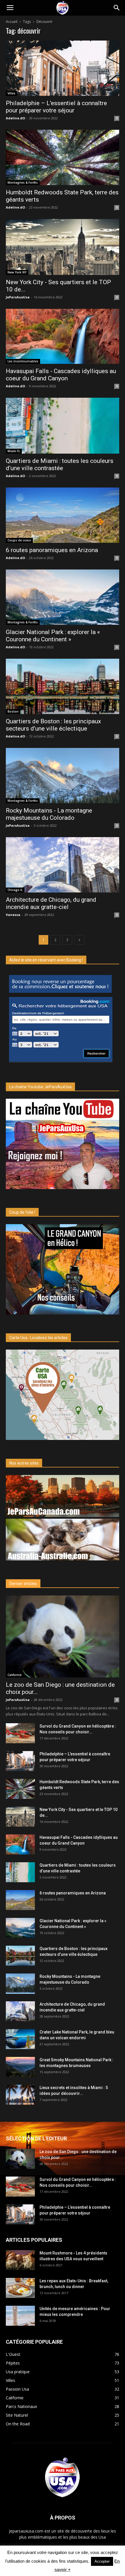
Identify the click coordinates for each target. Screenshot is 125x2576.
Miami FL (14, 451)
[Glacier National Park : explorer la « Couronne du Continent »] (63, 597)
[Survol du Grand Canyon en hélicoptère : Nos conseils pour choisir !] (20, 1733)
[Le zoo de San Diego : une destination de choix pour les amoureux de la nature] (63, 1636)
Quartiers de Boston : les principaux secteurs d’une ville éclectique (53, 725)
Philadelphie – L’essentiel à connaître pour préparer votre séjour (56, 107)
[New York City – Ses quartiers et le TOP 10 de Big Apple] (63, 247)
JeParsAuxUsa (18, 297)
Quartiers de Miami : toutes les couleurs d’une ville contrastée (60, 464)
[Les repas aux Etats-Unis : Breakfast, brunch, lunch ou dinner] (20, 2288)
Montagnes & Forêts (23, 182)
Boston (13, 711)
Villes (11, 93)
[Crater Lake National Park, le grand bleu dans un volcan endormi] (20, 2039)
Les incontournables (23, 361)
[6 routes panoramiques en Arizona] (63, 515)
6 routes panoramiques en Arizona (52, 550)
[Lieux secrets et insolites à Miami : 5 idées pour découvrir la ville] (20, 2095)
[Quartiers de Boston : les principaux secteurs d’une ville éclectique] (63, 686)
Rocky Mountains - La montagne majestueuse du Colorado (49, 814)
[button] (117, 8)
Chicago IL (15, 890)
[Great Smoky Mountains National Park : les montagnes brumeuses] (20, 2067)
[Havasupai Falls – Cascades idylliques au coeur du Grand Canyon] (63, 336)
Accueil (12, 22)
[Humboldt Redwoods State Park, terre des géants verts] (63, 157)
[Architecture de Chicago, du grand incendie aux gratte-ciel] (63, 865)
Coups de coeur (19, 540)
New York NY (17, 272)
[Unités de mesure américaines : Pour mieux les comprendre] (20, 2316)
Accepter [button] (102, 2561)
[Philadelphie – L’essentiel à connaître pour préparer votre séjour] (63, 68)
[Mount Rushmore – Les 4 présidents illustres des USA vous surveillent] (20, 2260)
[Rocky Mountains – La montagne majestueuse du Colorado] (63, 776)
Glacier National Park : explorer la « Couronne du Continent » (53, 636)
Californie (15, 1675)
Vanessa (13, 915)
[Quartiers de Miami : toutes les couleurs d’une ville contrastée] (63, 426)
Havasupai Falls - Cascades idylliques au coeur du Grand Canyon (61, 375)
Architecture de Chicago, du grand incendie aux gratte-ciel (51, 903)
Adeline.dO (15, 118)
